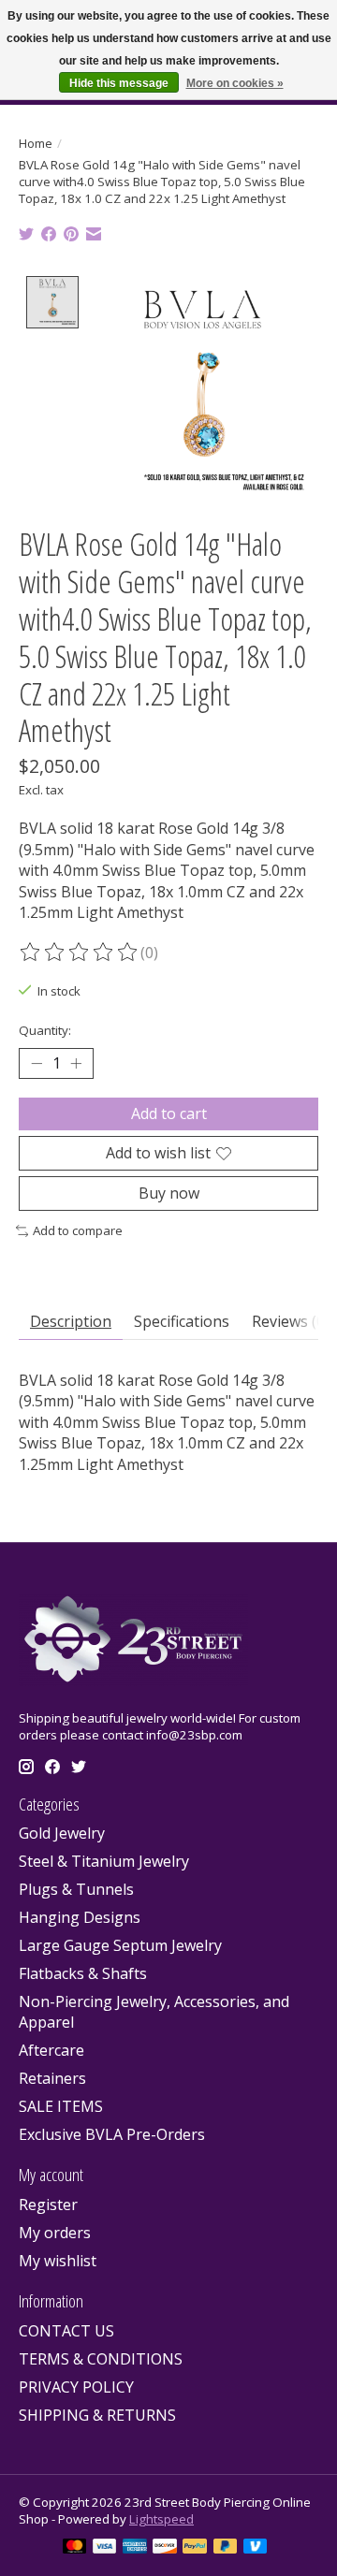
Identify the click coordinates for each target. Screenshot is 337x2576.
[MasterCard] (75, 2548)
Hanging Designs (80, 1917)
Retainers (52, 2078)
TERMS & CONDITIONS (101, 2359)
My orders (55, 2233)
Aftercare (51, 2050)
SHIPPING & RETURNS (97, 2415)
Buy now (169, 1193)
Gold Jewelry (62, 1833)
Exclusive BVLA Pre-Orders (112, 2134)
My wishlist (58, 2261)
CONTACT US (66, 2331)
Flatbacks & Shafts (83, 1973)
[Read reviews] (80, 953)
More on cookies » (235, 83)
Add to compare (78, 1230)
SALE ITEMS (61, 2106)
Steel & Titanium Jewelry (104, 1861)
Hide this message (119, 83)
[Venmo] (256, 2548)
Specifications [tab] (182, 1321)
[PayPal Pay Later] (226, 2548)
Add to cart (169, 1113)
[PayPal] (195, 2548)
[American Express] (135, 2548)
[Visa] (105, 2548)
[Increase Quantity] (76, 1063)
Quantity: (45, 1030)
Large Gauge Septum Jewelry (120, 1945)
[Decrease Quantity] (37, 1063)
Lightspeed (161, 2519)
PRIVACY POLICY (76, 2387)
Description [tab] (71, 1321)
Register (48, 2205)
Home (36, 143)
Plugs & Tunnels (76, 1889)
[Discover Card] (165, 2548)
